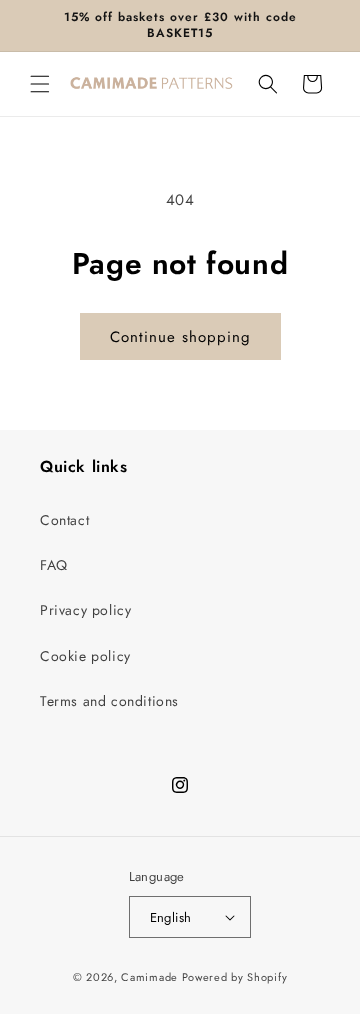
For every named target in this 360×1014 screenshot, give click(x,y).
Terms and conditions (109, 701)
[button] (40, 84)
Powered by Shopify (235, 977)
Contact (64, 520)
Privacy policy (85, 610)
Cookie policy (85, 656)
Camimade (149, 977)
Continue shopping (180, 337)
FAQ (54, 565)
